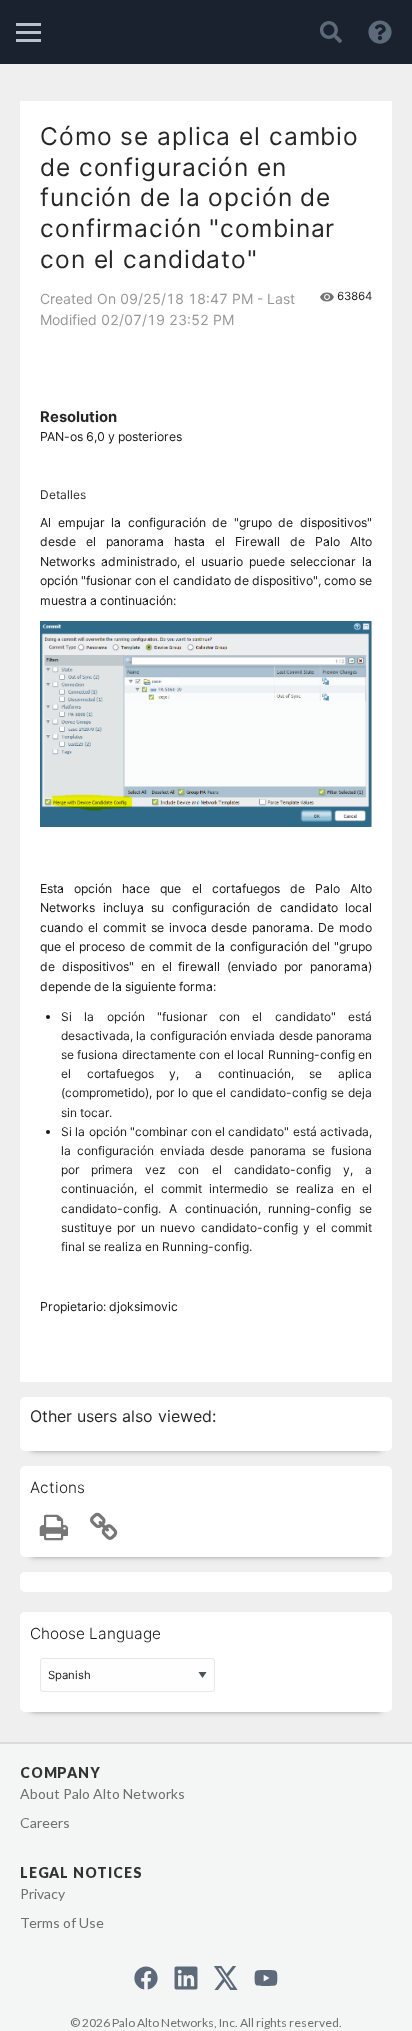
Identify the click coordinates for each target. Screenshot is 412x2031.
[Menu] (28, 32)
